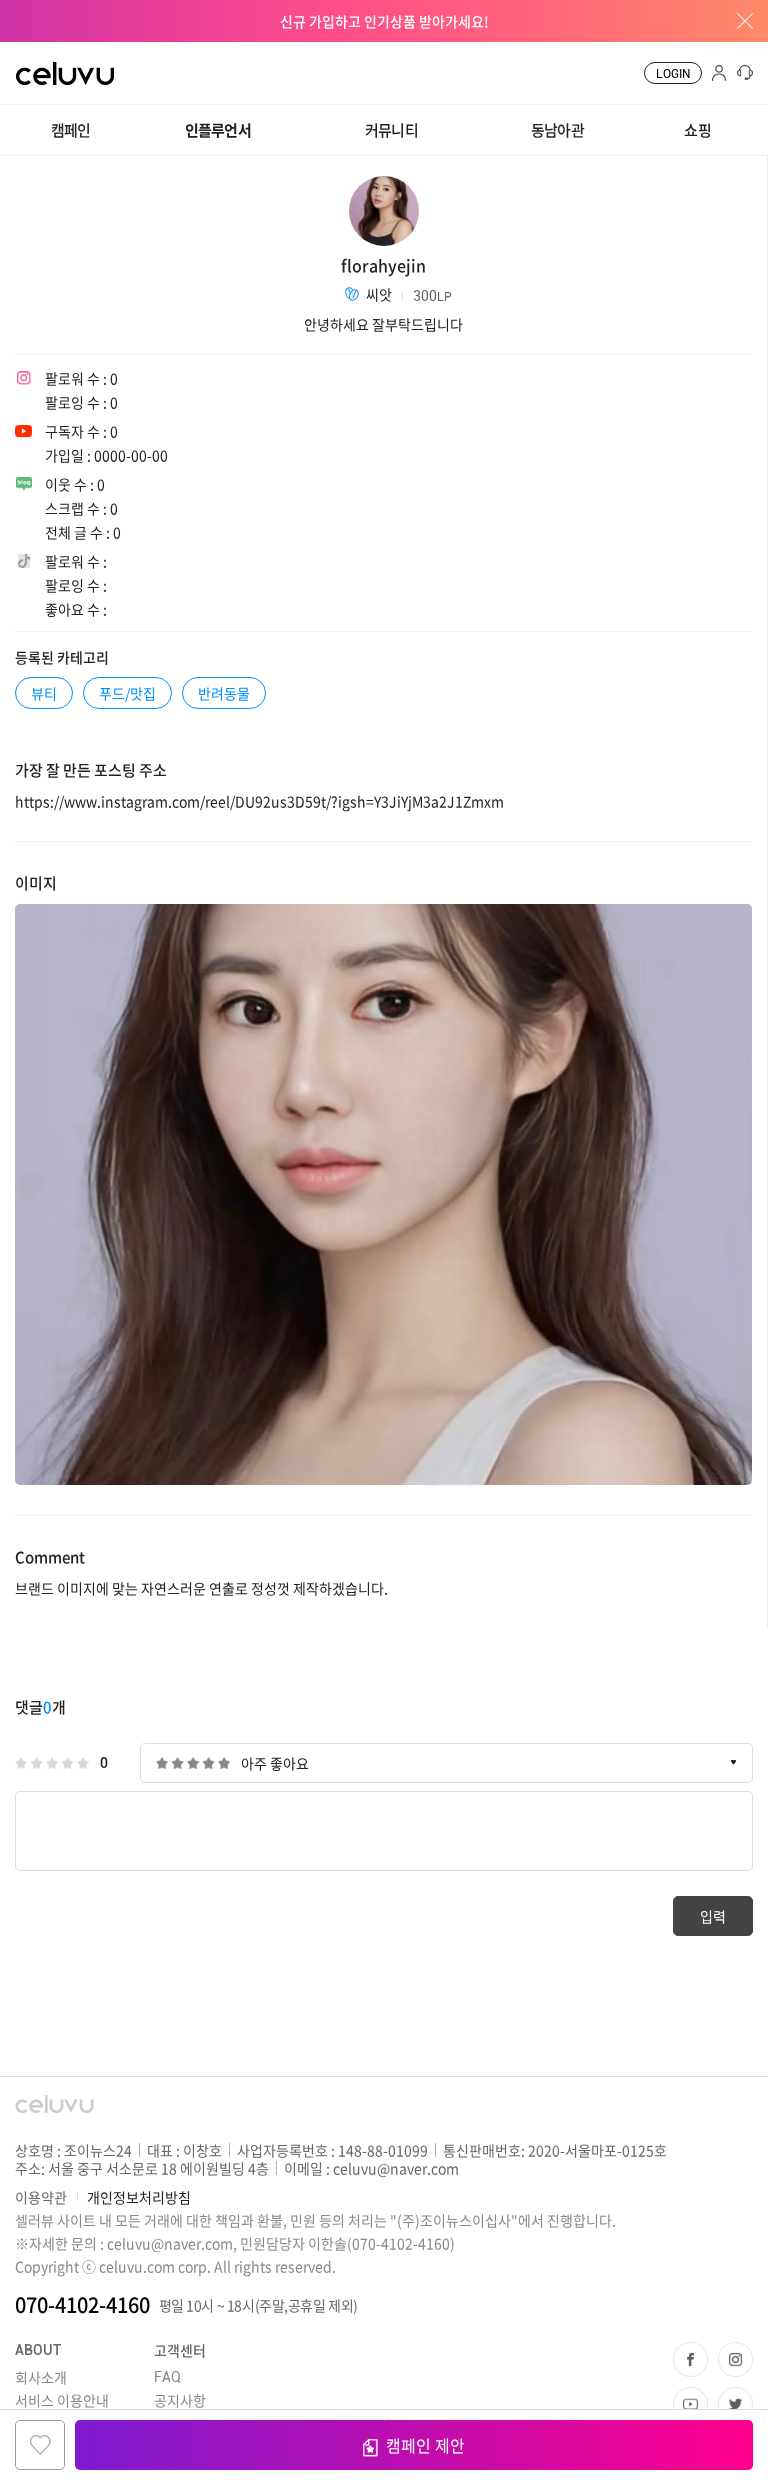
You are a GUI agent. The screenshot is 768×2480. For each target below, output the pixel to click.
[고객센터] (741, 73)
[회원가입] (718, 73)
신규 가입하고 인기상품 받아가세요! (384, 21)
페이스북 (690, 2359)
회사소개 (41, 2377)
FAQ (167, 2377)
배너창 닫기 (738, 21)
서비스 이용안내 (62, 2400)
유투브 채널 (690, 2404)
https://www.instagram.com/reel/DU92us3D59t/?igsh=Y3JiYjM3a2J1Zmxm (259, 801)
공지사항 (180, 2400)
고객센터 (180, 2350)
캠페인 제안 (425, 2445)
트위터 (735, 2404)
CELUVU (47, 54)
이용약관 (41, 2197)
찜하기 (40, 2445)
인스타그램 (735, 2359)
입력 (713, 1916)
